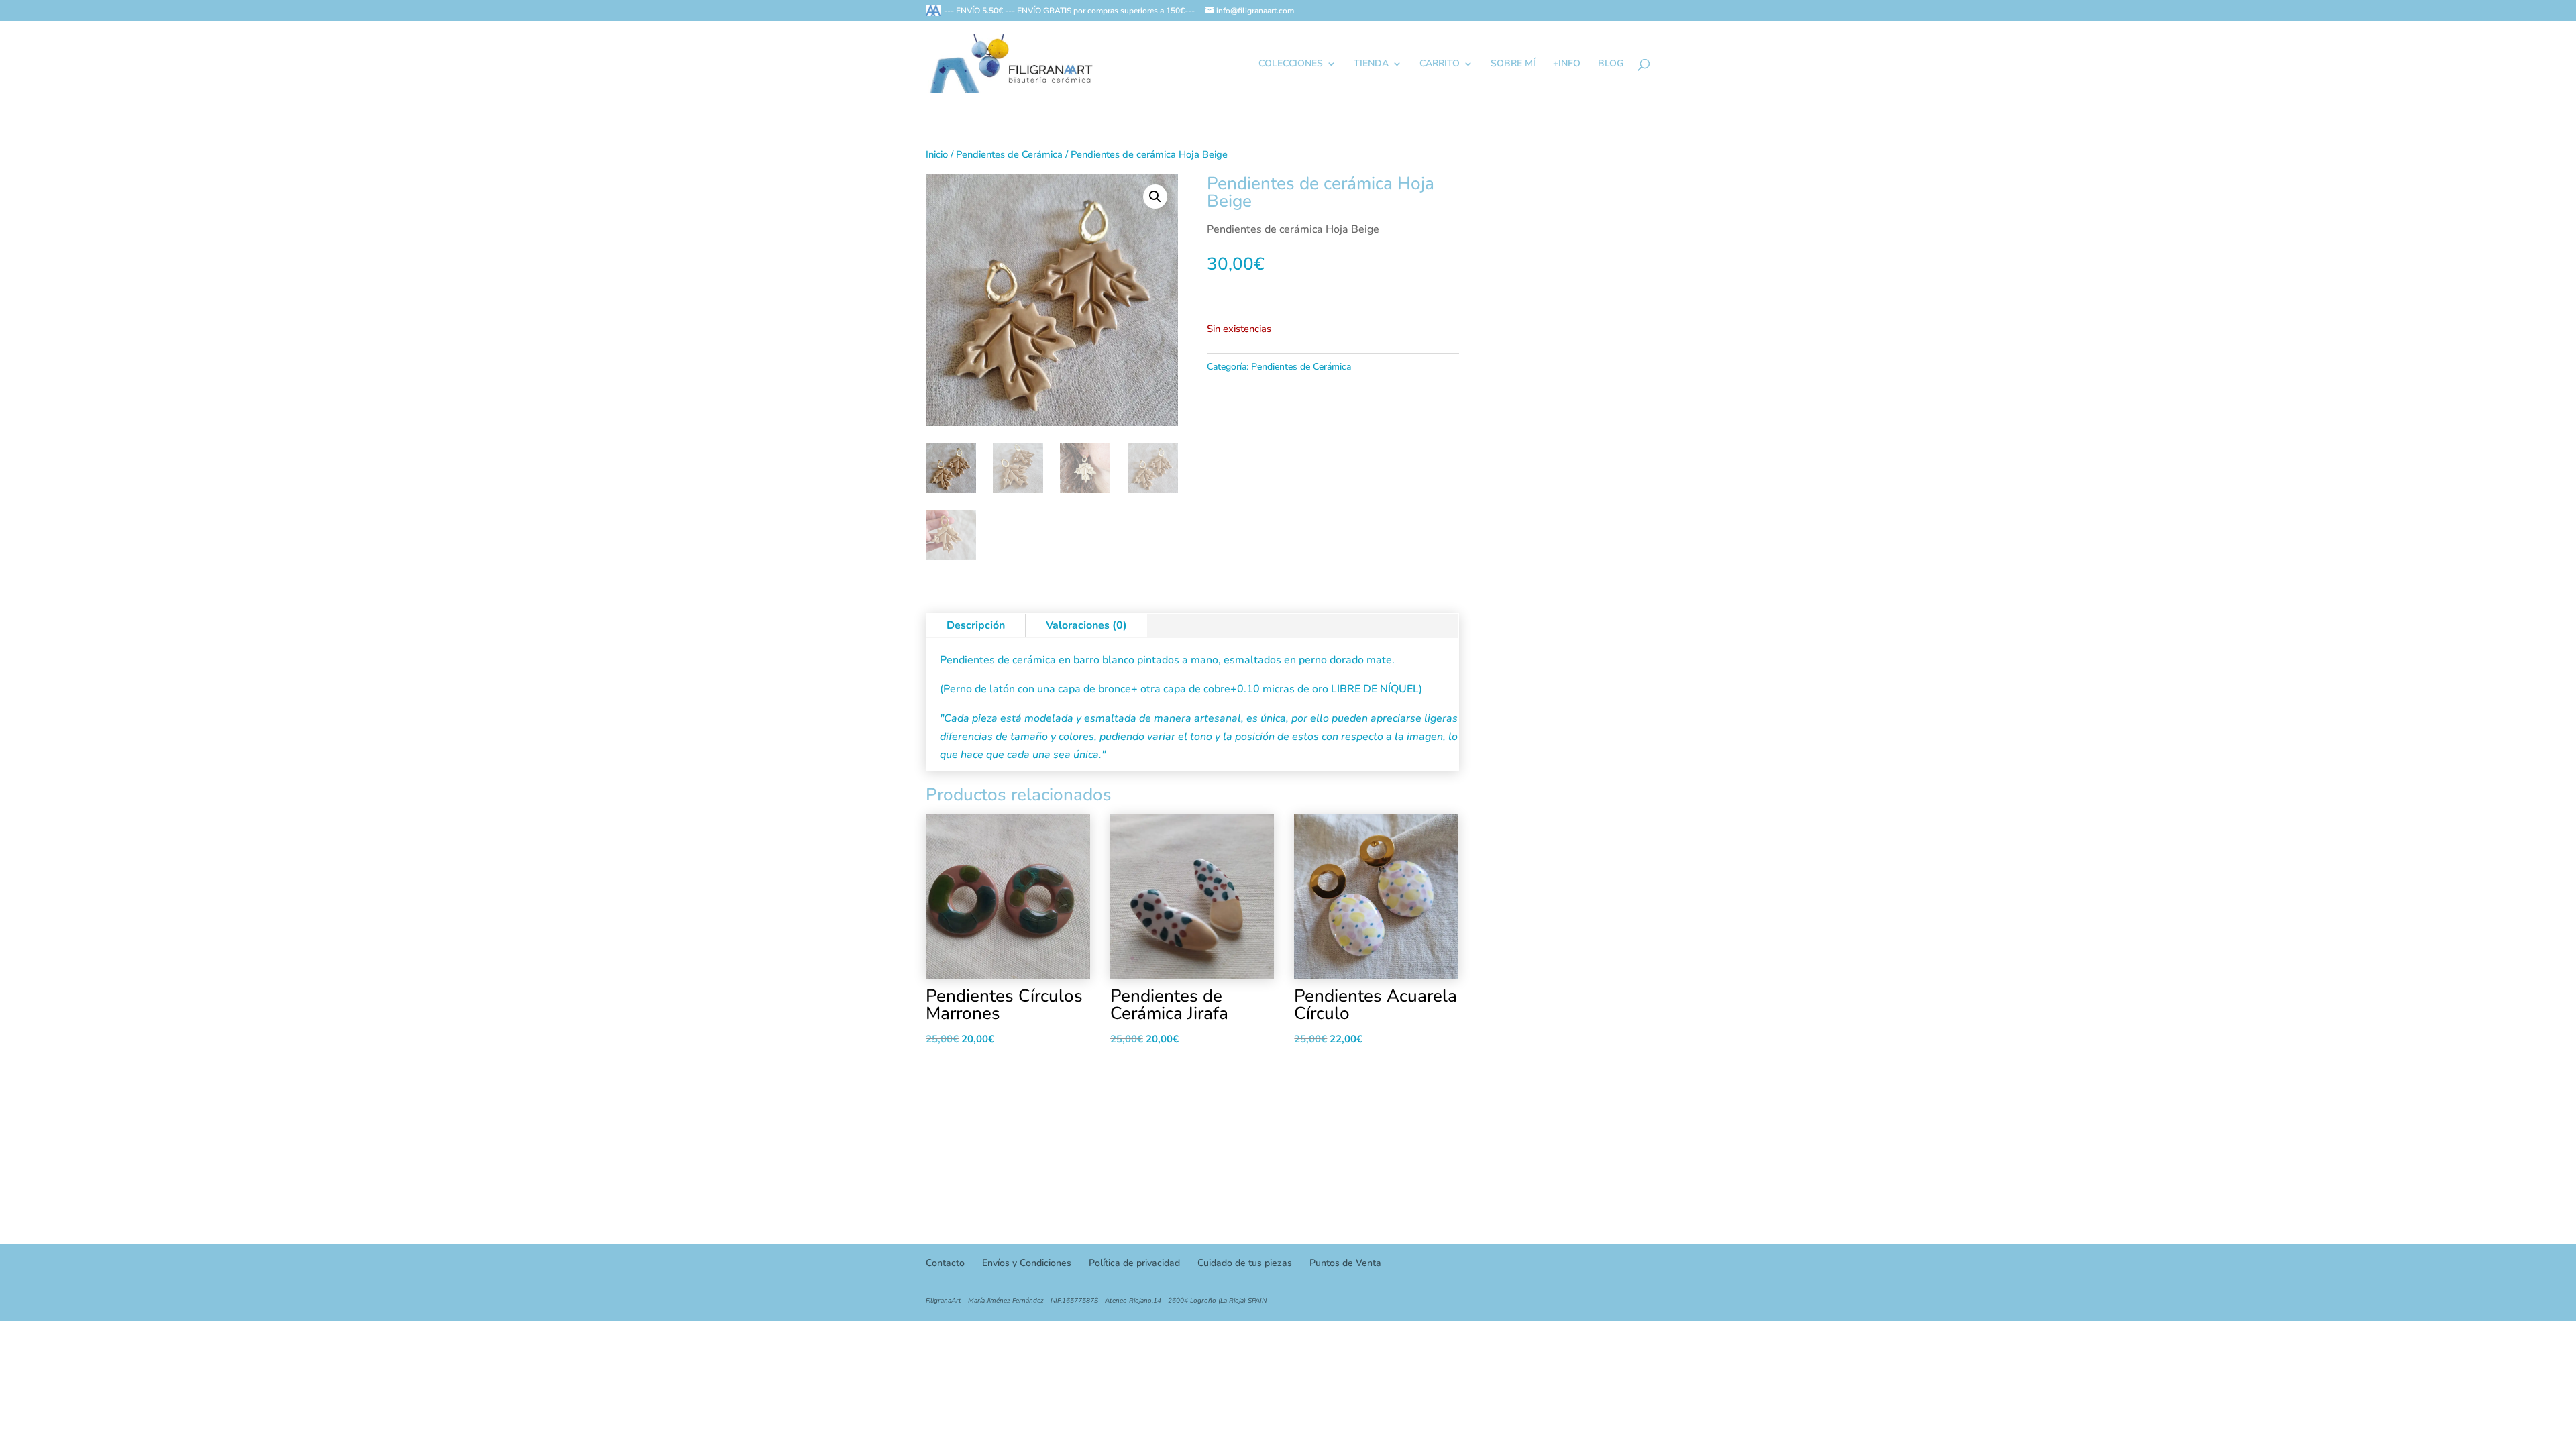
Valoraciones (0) (1086, 625)
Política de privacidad (1134, 1263)
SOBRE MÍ (1513, 64)
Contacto (945, 1263)
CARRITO (1440, 64)
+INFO (1567, 64)
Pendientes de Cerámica (1009, 154)
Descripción (976, 625)
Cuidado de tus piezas (1245, 1263)
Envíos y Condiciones (1027, 1263)
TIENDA (1371, 64)
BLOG (1611, 64)
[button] (1155, 197)
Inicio (937, 154)
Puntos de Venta (1345, 1263)
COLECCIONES (1291, 64)
